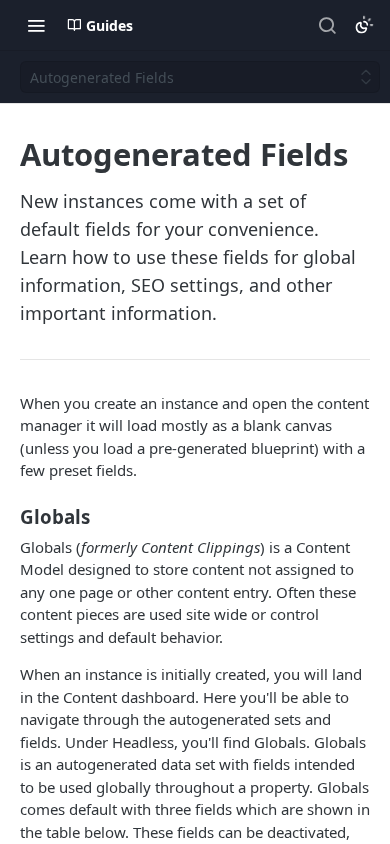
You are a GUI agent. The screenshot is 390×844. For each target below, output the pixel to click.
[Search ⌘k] (327, 25)
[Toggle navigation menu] (36, 25)
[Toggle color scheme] (364, 25)
